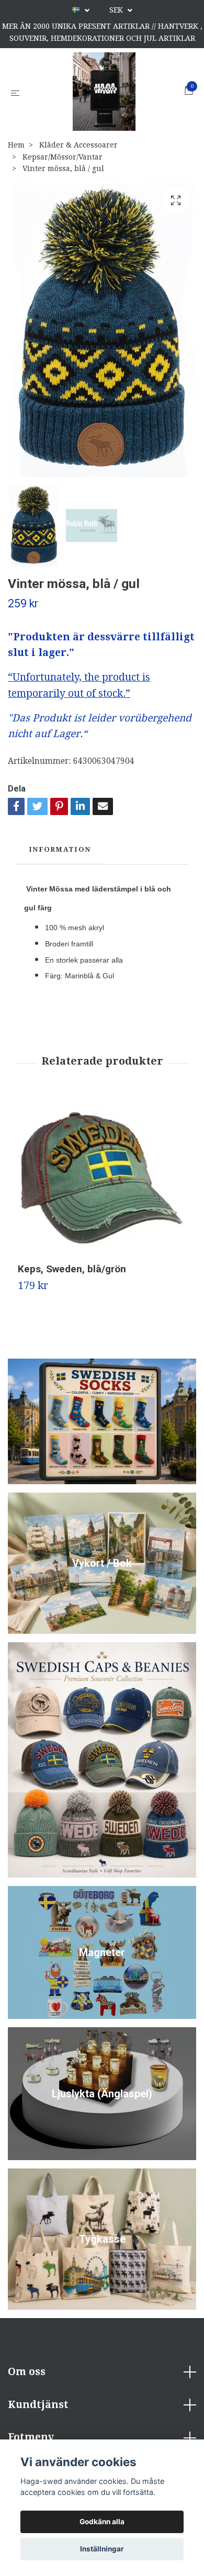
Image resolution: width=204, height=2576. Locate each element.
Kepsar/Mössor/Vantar (63, 157)
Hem (16, 145)
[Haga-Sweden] (104, 92)
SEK (117, 10)
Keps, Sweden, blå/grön (72, 1269)
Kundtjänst (38, 2405)
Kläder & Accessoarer (78, 145)
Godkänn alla (102, 2522)
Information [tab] (60, 849)
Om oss (27, 2372)
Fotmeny (31, 2437)
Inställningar (102, 2549)
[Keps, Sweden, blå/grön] (102, 1179)
